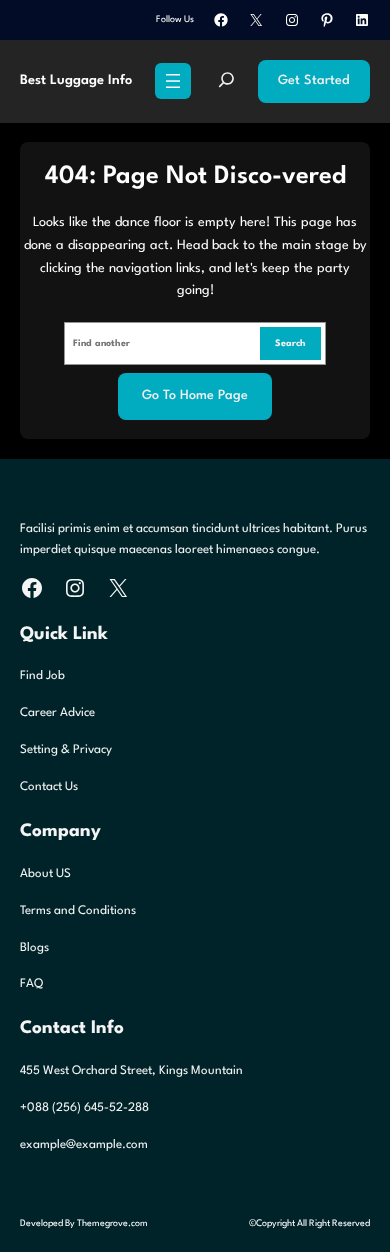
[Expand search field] (226, 81)
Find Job (42, 676)
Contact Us (49, 787)
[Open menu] (173, 81)
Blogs (34, 948)
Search (290, 343)
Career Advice (57, 713)
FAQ (31, 984)
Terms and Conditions (78, 911)
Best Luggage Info (76, 80)
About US (45, 874)
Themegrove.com (112, 1223)
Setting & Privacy (66, 750)
